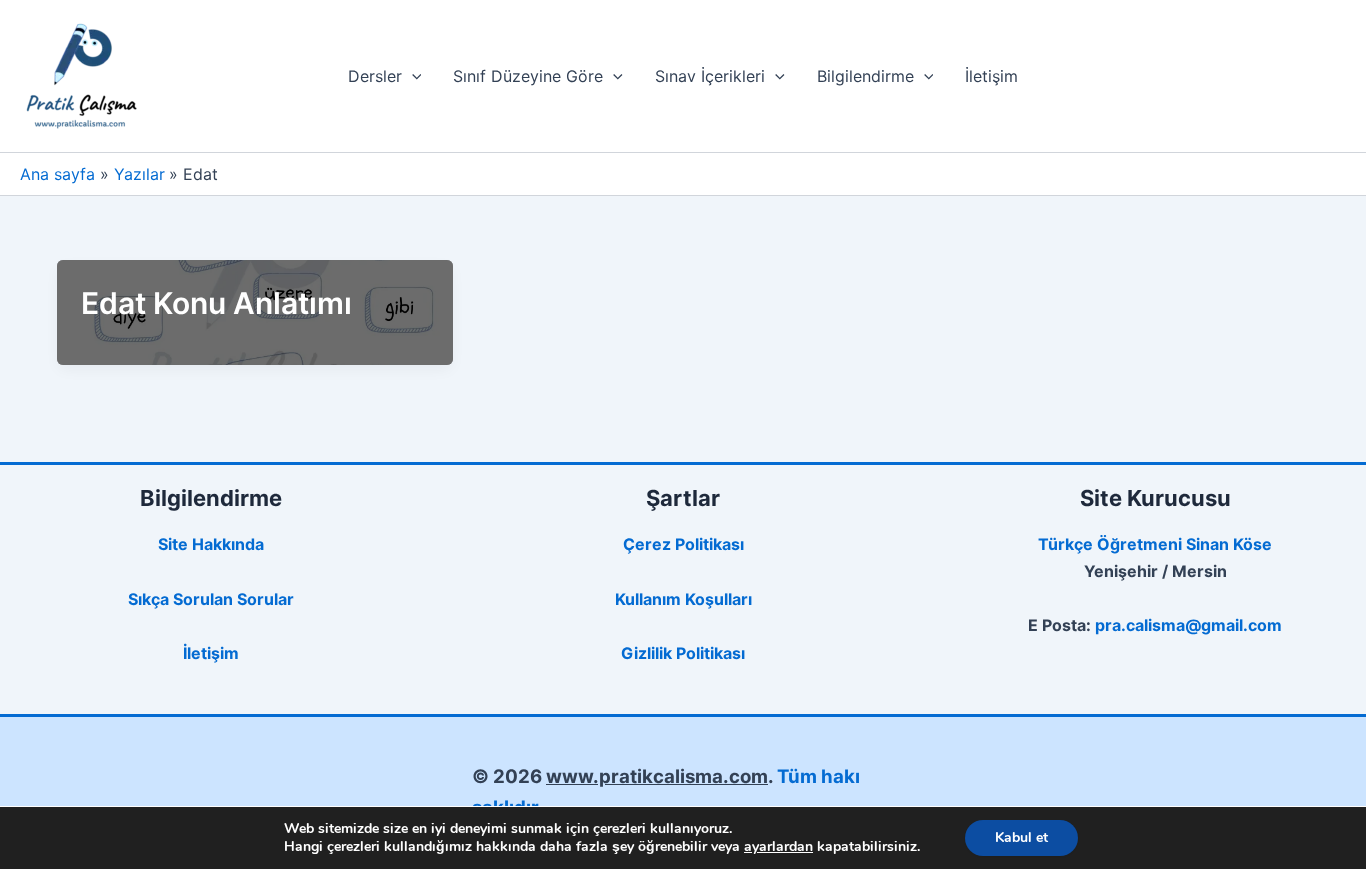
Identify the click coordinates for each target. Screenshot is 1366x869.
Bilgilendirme (865, 76)
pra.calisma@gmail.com (1188, 625)
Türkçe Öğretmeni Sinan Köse (1155, 544)
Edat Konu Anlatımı (216, 303)
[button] (412, 76)
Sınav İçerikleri (710, 76)
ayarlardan (778, 847)
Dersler (375, 76)
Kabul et (1021, 837)
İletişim (991, 76)
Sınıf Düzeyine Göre (528, 76)
